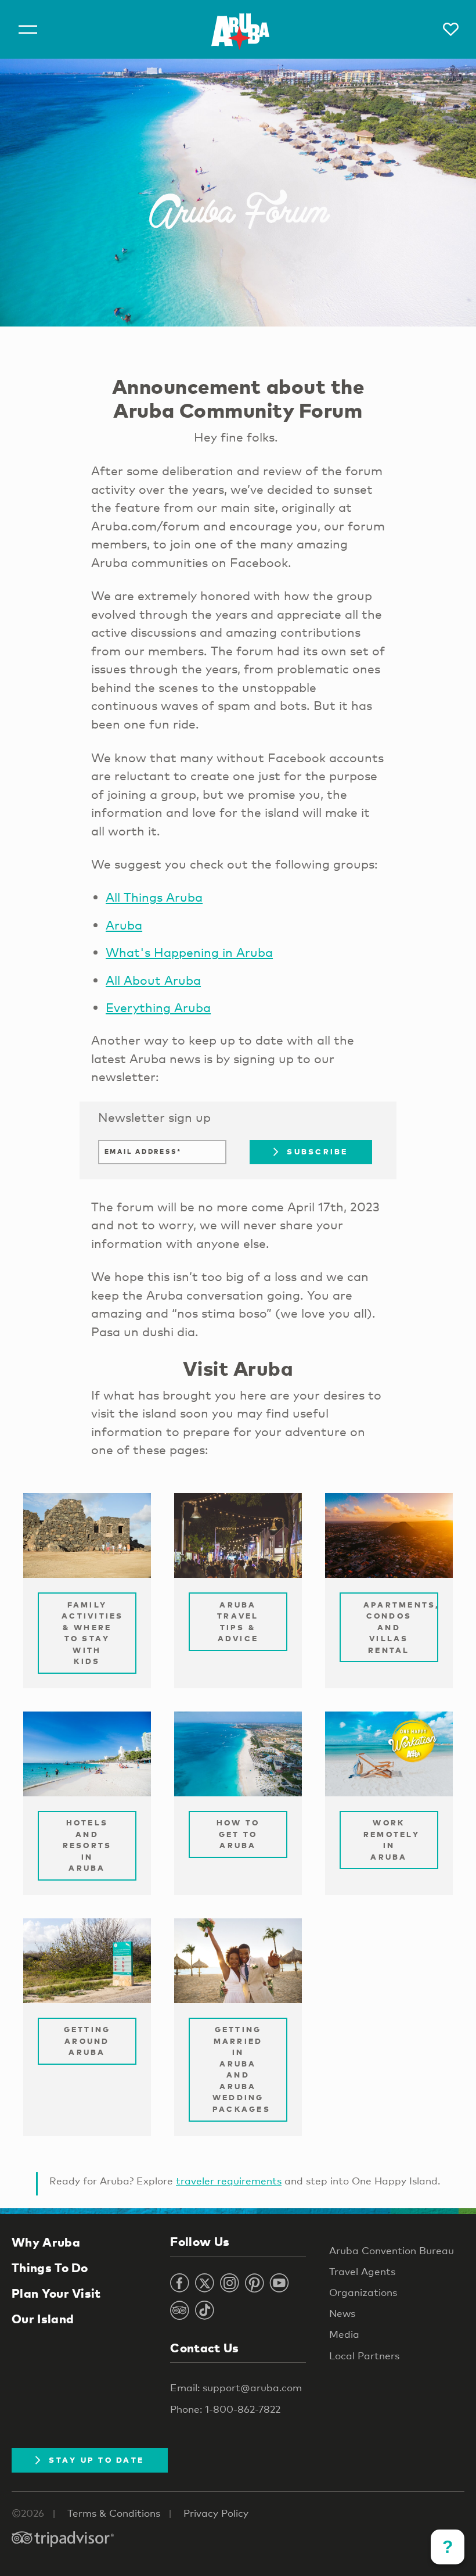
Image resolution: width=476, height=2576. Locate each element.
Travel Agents (362, 2271)
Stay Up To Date (96, 2460)
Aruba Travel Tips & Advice (238, 1622)
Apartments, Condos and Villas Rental (401, 1627)
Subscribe (317, 1151)
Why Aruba (46, 2242)
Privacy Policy (216, 2513)
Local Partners (364, 2356)
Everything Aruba (158, 1007)
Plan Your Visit (56, 2293)
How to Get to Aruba (238, 1834)
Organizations (363, 2292)
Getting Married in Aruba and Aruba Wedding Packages (241, 2069)
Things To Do (50, 2268)
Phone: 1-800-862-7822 (225, 2409)
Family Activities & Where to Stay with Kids (93, 1633)
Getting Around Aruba (87, 2041)
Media (344, 2334)
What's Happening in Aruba (189, 952)
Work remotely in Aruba (392, 1840)
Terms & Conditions (114, 2513)
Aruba (124, 925)
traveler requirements (229, 2181)
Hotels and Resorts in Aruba (87, 1845)
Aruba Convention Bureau (392, 2250)
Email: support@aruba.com (236, 2387)
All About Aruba (153, 980)
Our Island (43, 2319)
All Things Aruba (154, 897)
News (342, 2313)
